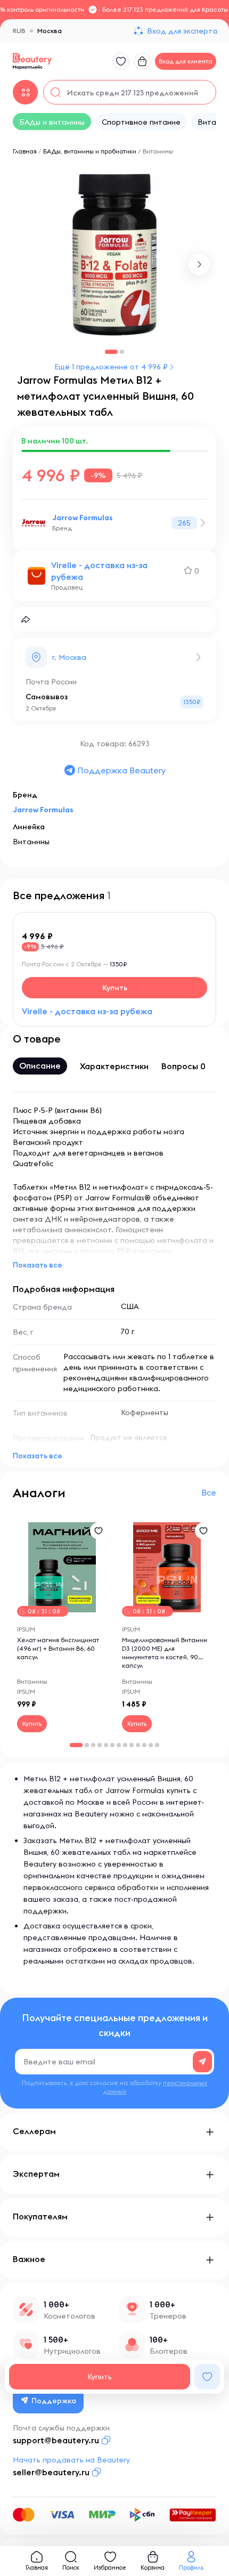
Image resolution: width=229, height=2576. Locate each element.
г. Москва (69, 657)
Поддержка (54, 2401)
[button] (199, 264)
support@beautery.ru (56, 2440)
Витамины (158, 151)
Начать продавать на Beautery (71, 2460)
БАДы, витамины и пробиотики (90, 151)
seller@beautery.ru (51, 2472)
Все (209, 1492)
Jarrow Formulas (83, 518)
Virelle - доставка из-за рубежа (99, 571)
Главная (25, 151)
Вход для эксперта (182, 31)
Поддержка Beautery (121, 770)
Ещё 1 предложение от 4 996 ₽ (111, 367)
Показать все (38, 1265)
